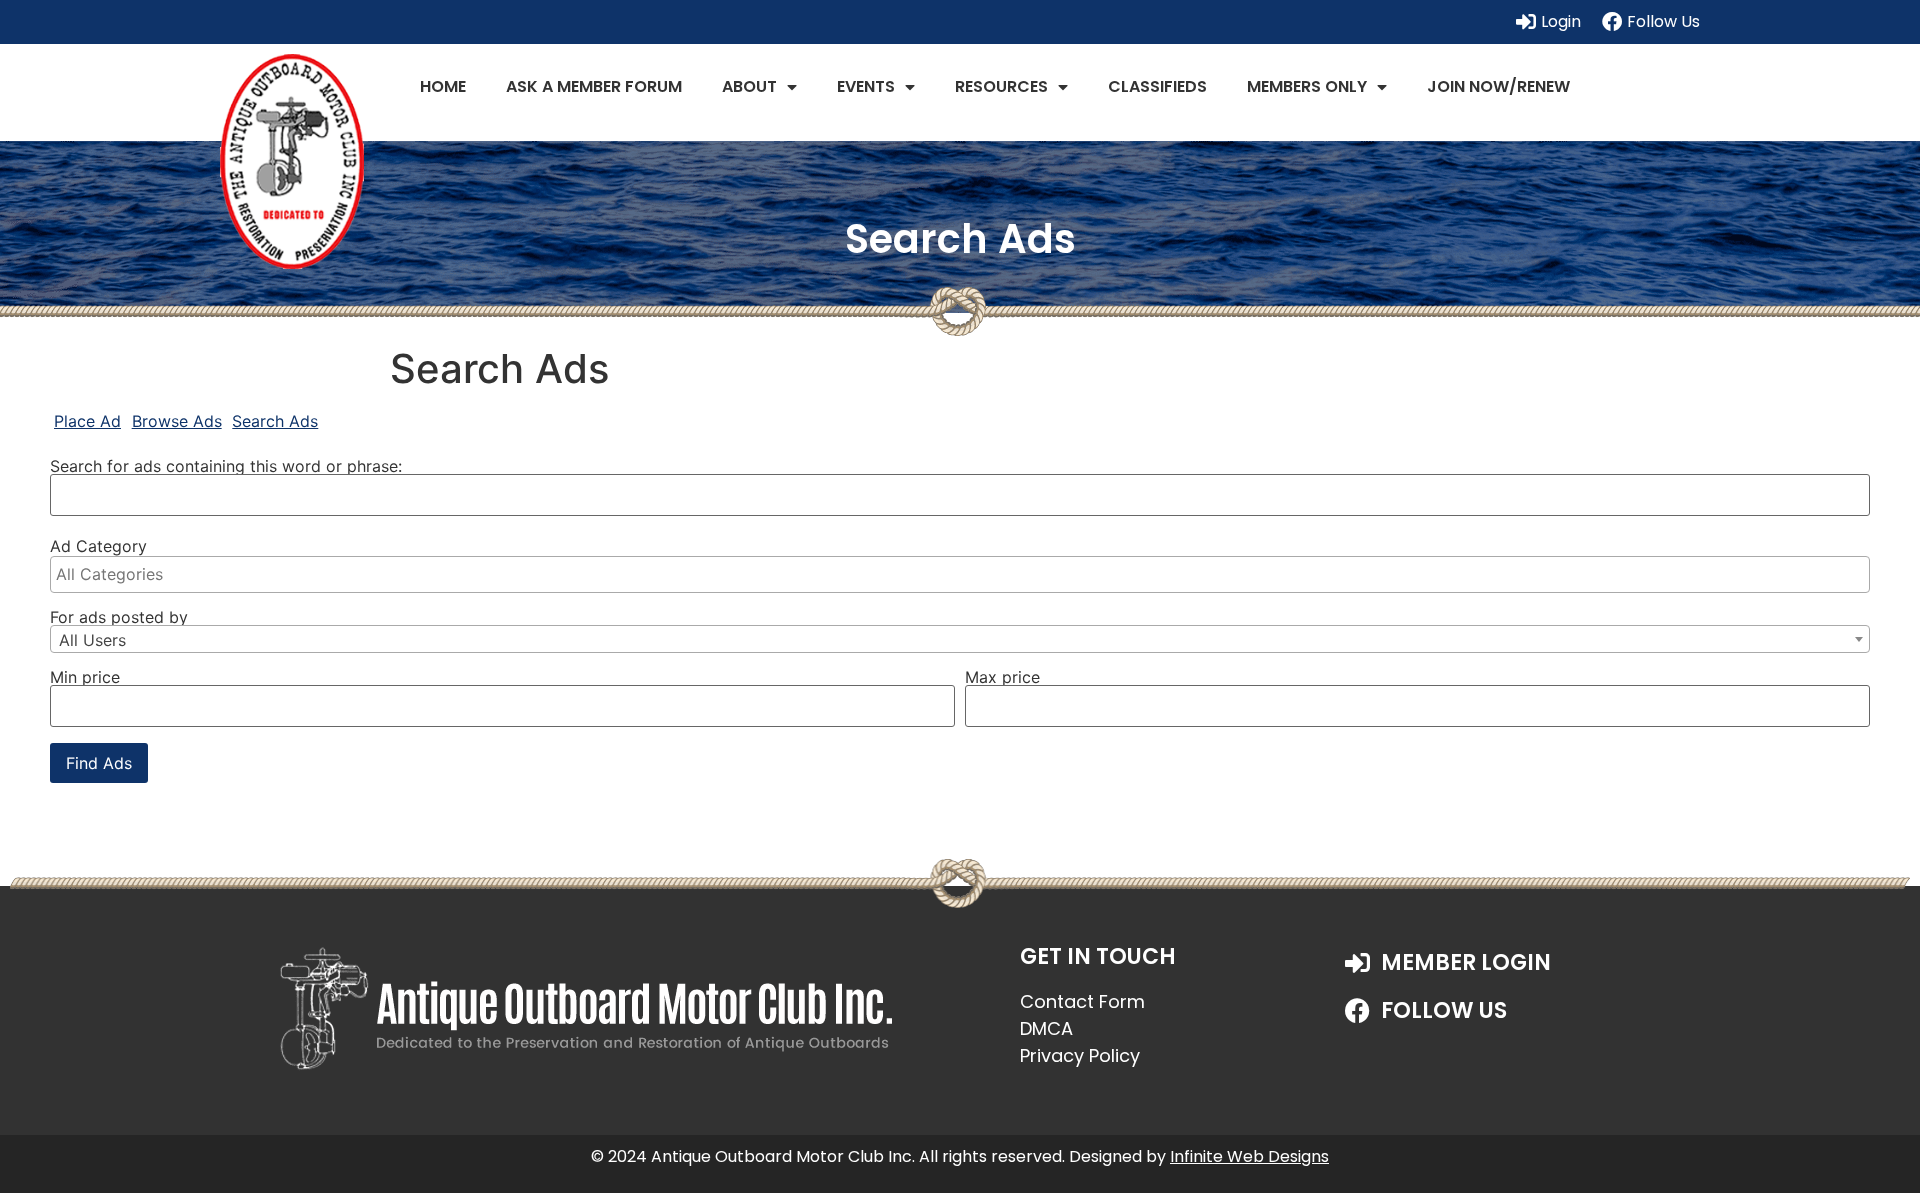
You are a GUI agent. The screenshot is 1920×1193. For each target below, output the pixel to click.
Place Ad (87, 421)
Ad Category (98, 546)
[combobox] (960, 639)
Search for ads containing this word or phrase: (226, 466)
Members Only (1307, 86)
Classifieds (1157, 86)
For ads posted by (119, 617)
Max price (1002, 677)
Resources (1001, 86)
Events (866, 86)
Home (443, 86)
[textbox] (965, 574)
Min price (85, 677)
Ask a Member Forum (594, 86)
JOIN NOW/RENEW (1498, 86)
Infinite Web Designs (1249, 1156)
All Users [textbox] (92, 640)
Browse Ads (177, 421)
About (749, 86)
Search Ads (275, 421)
